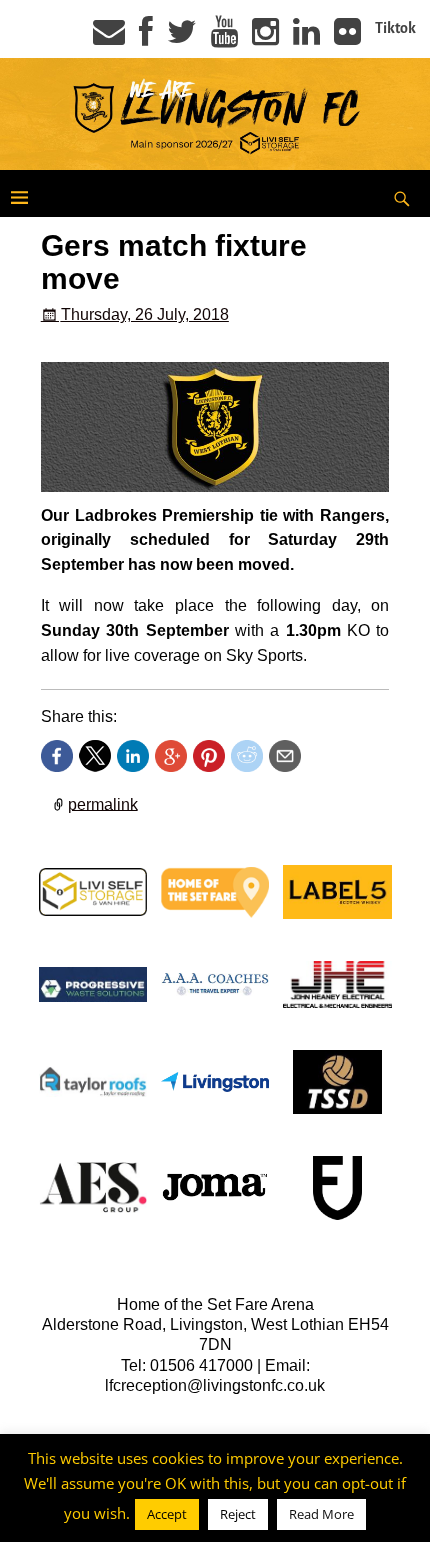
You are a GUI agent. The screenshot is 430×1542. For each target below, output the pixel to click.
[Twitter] (182, 38)
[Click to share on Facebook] (57, 756)
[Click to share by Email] (285, 756)
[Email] (109, 38)
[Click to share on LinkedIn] (133, 756)
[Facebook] (146, 38)
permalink (103, 803)
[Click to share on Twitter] (95, 756)
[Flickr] (347, 38)
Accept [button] (167, 1514)
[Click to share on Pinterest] (209, 756)
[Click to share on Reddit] (247, 756)
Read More (321, 1514)
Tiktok (395, 28)
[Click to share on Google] (171, 756)
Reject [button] (238, 1514)
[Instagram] (265, 38)
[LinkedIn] (306, 38)
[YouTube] (224, 38)
